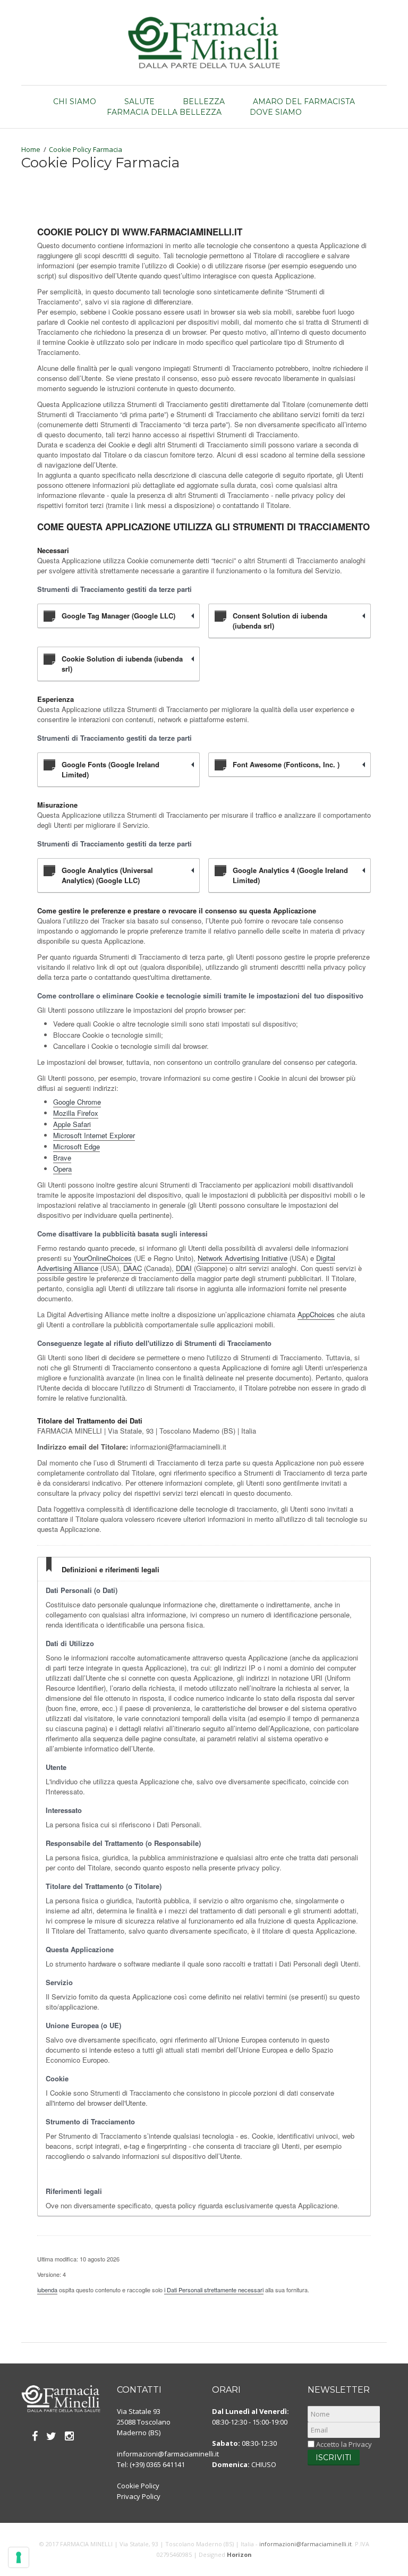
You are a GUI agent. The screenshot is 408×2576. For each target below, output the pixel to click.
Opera (62, 1169)
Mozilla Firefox (76, 1113)
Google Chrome (77, 1102)
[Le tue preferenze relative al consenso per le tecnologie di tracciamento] (19, 2557)
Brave (62, 1158)
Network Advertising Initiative (243, 1258)
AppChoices (316, 1314)
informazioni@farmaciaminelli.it (168, 2454)
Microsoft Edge (76, 1146)
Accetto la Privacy (343, 2444)
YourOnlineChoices (103, 1258)
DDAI (184, 1268)
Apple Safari (72, 1124)
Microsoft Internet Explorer (94, 1135)
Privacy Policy (139, 2496)
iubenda (47, 2290)
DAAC (133, 1268)
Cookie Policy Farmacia (86, 149)
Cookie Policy (138, 2486)
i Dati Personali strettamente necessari (214, 2290)
